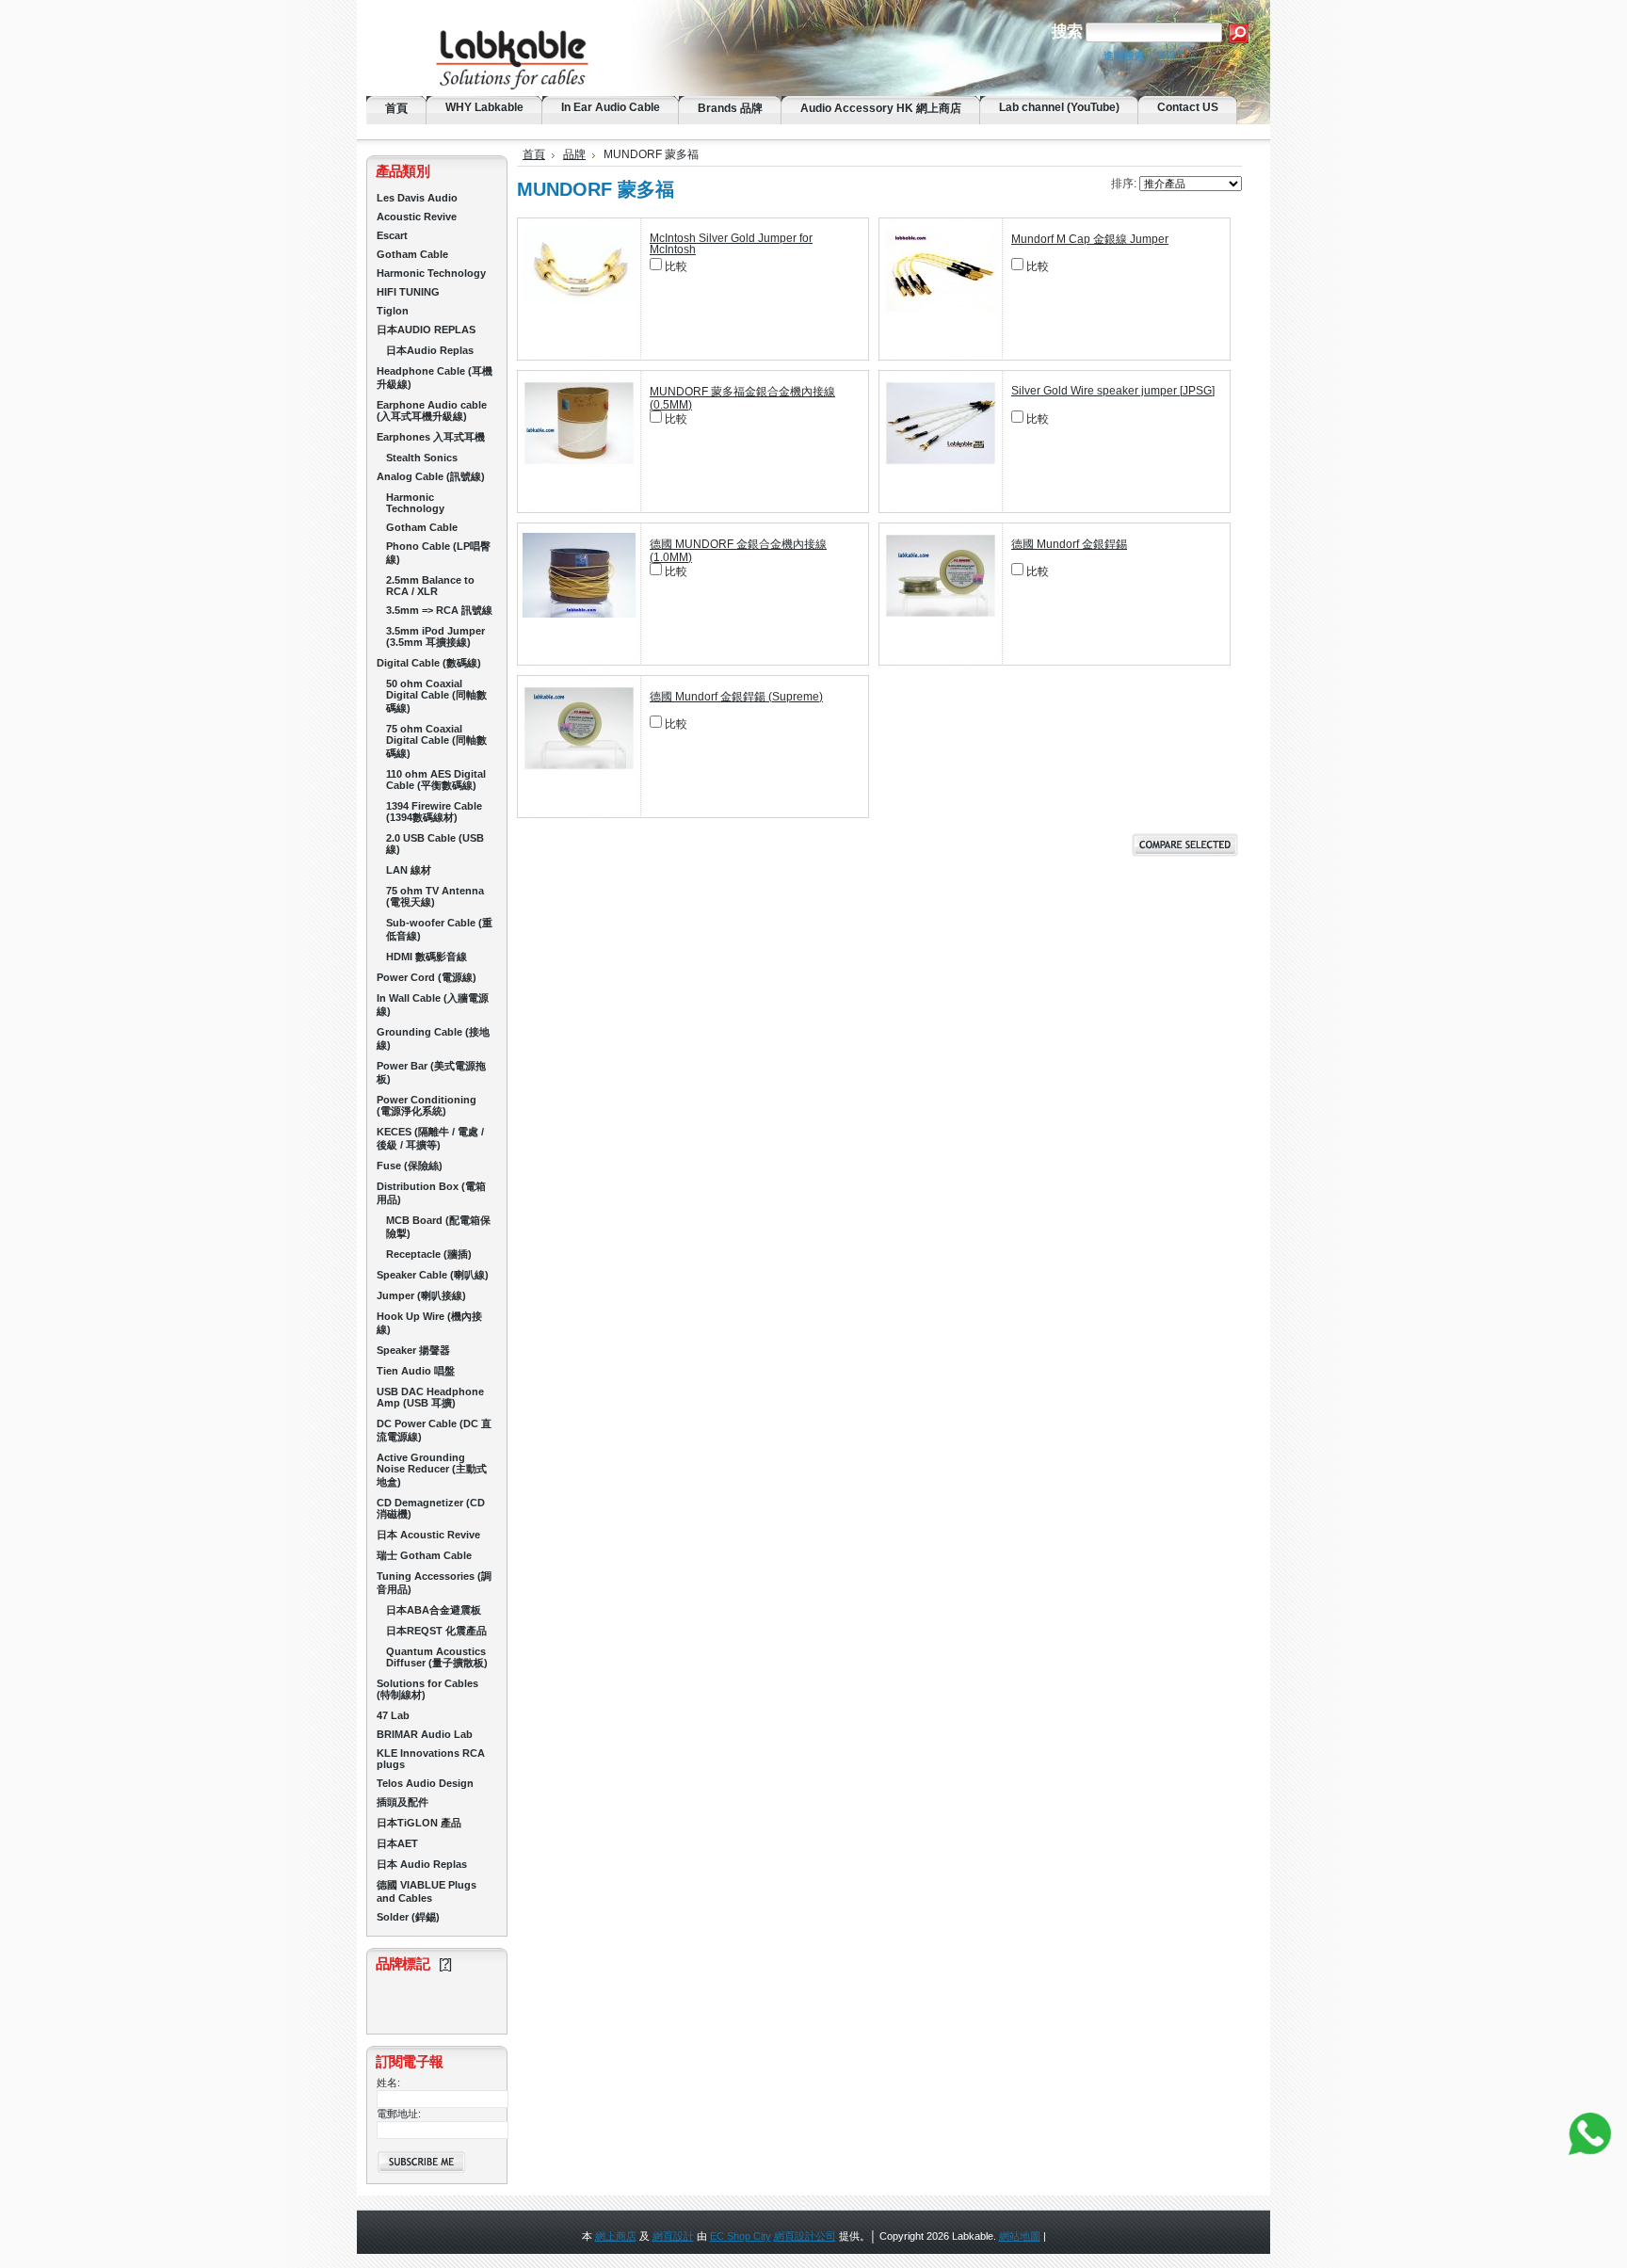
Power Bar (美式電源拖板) (431, 1072)
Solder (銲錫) (408, 1917)
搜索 (1067, 32)
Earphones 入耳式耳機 (431, 437)
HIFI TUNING (408, 292)
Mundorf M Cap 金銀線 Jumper (1090, 239)
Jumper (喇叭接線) (421, 1295)
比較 (676, 266)
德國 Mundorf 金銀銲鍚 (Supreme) (736, 697)
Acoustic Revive (417, 217)
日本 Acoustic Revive (428, 1535)
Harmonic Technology (431, 273)
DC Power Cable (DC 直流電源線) (434, 1430)
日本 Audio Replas (422, 1864)
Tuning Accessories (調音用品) (434, 1583)
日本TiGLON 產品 (419, 1823)
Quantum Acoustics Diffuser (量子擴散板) (437, 1657)
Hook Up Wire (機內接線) (429, 1323)
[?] (445, 1963)
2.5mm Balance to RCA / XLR (430, 586)
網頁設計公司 (805, 2236)
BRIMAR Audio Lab (425, 1734)
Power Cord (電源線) (427, 977)
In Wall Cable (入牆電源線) (433, 1005)
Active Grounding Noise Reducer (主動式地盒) (432, 1470)
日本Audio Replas (430, 350)
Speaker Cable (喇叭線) (433, 1275)
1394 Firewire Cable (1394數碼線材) (434, 812)
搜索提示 (1176, 56)
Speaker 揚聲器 (413, 1350)
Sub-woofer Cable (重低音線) (439, 929)
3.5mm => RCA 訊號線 (439, 610)
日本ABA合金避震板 (434, 1610)
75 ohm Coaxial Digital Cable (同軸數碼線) (436, 741)
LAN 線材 (409, 870)
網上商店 (616, 2236)
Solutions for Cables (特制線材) (427, 1689)
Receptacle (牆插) (429, 1254)
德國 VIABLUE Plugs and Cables (427, 1891)
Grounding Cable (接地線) (433, 1038)
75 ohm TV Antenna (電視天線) (435, 896)
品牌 (574, 154)
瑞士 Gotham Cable (424, 1555)
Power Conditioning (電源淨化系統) (427, 1105)
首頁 (534, 154)
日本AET (397, 1843)
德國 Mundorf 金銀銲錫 (1069, 544)
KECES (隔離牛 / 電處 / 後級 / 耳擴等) (430, 1138)
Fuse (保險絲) (410, 1166)
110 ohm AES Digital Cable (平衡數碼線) (436, 780)
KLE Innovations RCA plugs (431, 1759)
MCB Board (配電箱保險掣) (438, 1227)
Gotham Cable (412, 254)
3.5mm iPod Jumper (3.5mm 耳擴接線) (435, 636)
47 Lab (393, 1715)
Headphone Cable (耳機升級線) (435, 378)
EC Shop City (741, 2236)
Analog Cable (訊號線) (431, 476)
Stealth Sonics (422, 458)
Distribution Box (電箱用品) (431, 1193)
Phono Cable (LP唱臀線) (438, 553)
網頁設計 (673, 2236)
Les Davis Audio (417, 198)
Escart (392, 235)
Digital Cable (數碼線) (429, 663)
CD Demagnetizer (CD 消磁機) (431, 1508)
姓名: (388, 2083)
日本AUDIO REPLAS (426, 330)
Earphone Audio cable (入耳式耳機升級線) (432, 410)
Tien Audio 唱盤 (416, 1371)
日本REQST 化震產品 (436, 1631)
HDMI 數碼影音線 (427, 957)
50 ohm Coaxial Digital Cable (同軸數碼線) (436, 696)
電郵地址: (399, 2114)
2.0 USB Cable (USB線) (435, 844)
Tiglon (393, 311)
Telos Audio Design (425, 1783)
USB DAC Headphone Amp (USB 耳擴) (430, 1397)
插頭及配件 (403, 1802)
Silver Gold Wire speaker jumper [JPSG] (1113, 391)
